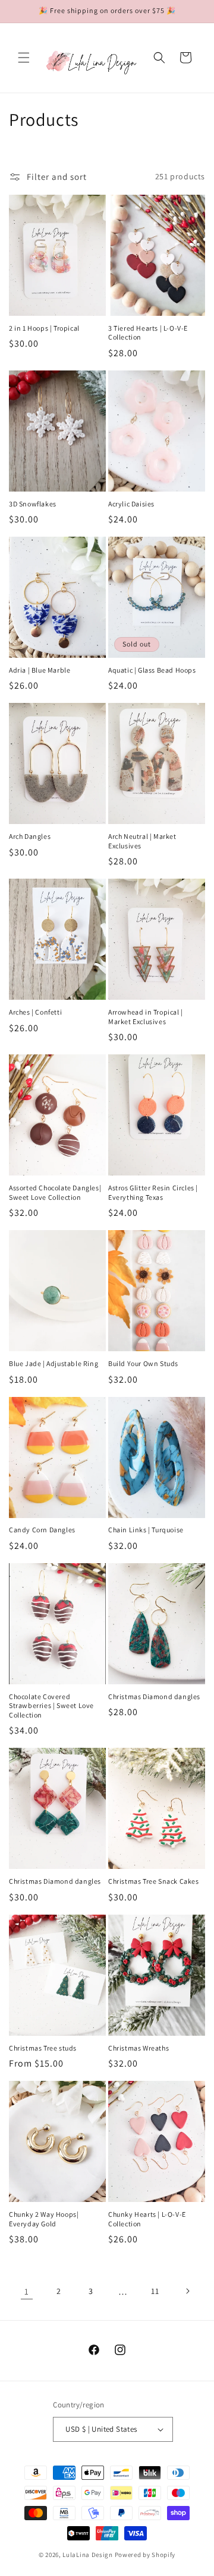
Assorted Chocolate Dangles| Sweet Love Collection (55, 1192)
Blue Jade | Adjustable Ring (53, 1363)
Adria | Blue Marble (40, 670)
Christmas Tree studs (43, 2048)
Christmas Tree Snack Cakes (154, 1881)
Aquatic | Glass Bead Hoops (152, 670)
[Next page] (187, 2291)
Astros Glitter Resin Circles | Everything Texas (153, 1192)
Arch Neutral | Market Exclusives (142, 841)
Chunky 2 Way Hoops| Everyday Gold (44, 2219)
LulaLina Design (88, 2555)
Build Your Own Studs (143, 1363)
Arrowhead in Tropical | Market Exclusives (146, 1017)
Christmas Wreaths (139, 2048)
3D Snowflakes (33, 504)
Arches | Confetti (35, 1012)
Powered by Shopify (145, 2555)
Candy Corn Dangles (42, 1530)
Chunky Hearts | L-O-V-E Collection (147, 2219)
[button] (24, 58)
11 (155, 2291)
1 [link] (27, 2291)
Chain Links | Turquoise (146, 1530)
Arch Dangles (30, 836)
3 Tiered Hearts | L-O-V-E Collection (148, 333)
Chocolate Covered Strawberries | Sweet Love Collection (51, 1706)
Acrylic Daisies (131, 504)
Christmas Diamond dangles (154, 1696)
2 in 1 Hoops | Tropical (44, 328)
